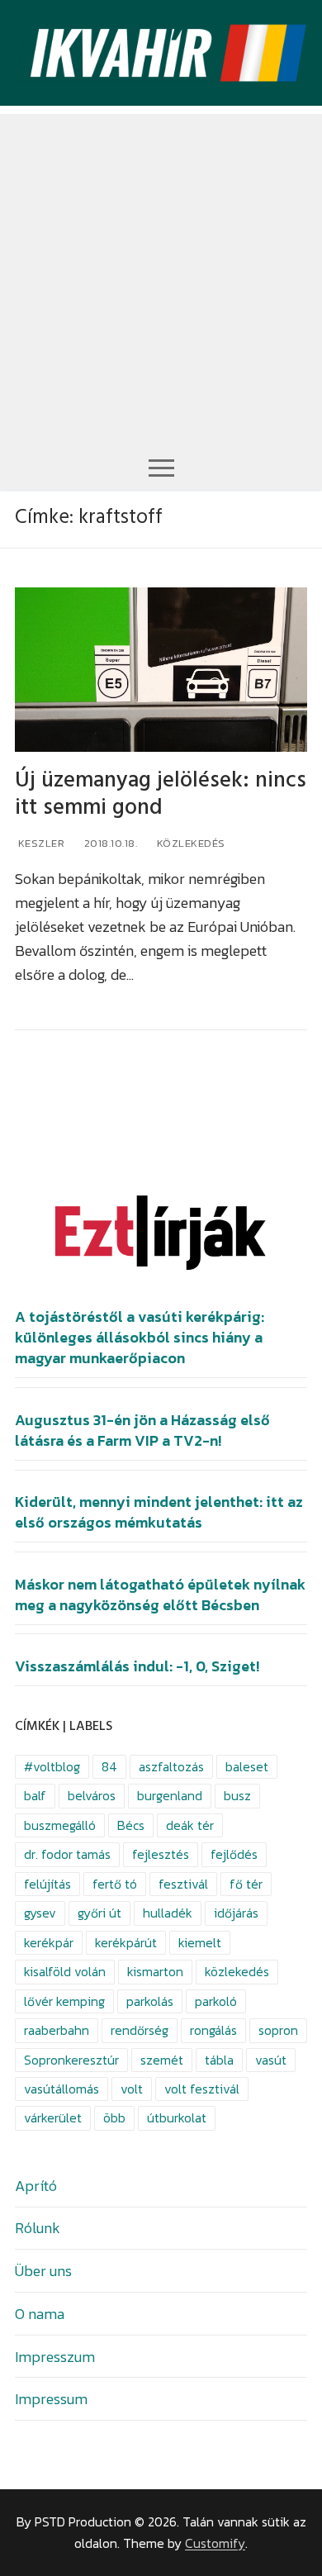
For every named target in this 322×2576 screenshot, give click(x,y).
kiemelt (200, 1943)
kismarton (155, 1972)
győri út (99, 1913)
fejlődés (234, 1854)
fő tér (246, 1884)
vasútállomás (62, 2089)
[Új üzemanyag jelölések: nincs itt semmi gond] (161, 670)
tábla (219, 2060)
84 (109, 1767)
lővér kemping (64, 2001)
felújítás (47, 1884)
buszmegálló (60, 1825)
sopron (278, 2030)
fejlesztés (161, 1854)
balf (35, 1796)
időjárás (236, 1913)
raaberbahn (57, 2030)
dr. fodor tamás (67, 1854)
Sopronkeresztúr (71, 2060)
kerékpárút (126, 1943)
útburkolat (177, 2118)
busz (237, 1796)
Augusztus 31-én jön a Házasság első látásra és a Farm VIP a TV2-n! (142, 1431)
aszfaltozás (171, 1767)
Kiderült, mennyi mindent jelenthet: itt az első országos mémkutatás (159, 1512)
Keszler (40, 843)
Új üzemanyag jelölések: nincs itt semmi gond (161, 794)
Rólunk (38, 2228)
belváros (92, 1796)
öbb (114, 2118)
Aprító (36, 2186)
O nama (40, 2314)
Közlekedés (189, 843)
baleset (247, 1767)
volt (132, 2089)
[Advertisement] (161, 275)
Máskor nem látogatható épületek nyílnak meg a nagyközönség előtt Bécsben (160, 1595)
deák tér (190, 1825)
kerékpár (49, 1943)
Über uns (43, 2271)
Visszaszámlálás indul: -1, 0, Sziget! (137, 1666)
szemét (162, 2060)
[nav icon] (161, 467)
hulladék (168, 1913)
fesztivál (183, 1884)
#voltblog (52, 1767)
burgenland (170, 1796)
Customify (215, 2543)
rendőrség (140, 2030)
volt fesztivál (202, 2089)
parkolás (150, 2001)
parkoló (216, 2001)
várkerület (53, 2118)
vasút (271, 2060)
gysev (40, 1913)
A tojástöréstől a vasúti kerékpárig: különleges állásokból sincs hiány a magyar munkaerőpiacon (140, 1338)
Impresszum (55, 2357)
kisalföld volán (65, 1972)
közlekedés (237, 1972)
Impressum (51, 2399)
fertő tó (115, 1884)
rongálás (213, 2030)
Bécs (131, 1825)
